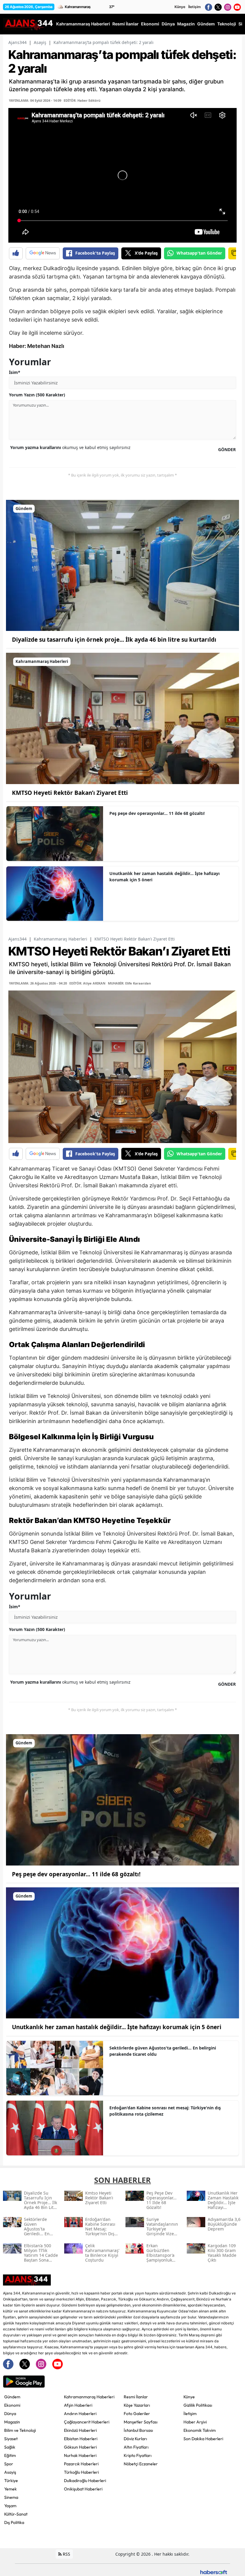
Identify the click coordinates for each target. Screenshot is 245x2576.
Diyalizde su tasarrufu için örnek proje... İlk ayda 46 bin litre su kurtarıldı (114, 640)
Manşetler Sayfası (141, 2422)
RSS (66, 2554)
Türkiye (11, 2481)
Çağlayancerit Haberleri (87, 2422)
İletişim (195, 7)
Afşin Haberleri (78, 2405)
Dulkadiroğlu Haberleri (85, 2481)
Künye (180, 7)
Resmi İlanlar (136, 2397)
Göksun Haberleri (80, 2447)
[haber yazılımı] (214, 2572)
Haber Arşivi (195, 2422)
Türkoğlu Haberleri (81, 2472)
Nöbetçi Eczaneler (141, 2464)
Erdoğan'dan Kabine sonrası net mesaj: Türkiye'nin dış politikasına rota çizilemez (165, 2111)
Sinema (11, 2497)
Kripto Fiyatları (138, 2455)
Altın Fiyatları (136, 2447)
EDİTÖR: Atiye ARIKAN (87, 983)
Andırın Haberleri (80, 2414)
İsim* (15, 372)
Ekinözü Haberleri (80, 2430)
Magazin (12, 2422)
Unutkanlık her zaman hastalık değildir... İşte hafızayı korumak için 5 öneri (164, 877)
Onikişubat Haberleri (83, 2489)
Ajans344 (17, 42)
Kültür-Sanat (16, 2514)
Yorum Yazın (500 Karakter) (37, 395)
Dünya (10, 2414)
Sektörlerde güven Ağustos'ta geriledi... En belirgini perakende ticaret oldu (163, 2051)
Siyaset (11, 2439)
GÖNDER (227, 449)
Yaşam (10, 2506)
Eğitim (10, 2455)
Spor (9, 2464)
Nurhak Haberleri (80, 2455)
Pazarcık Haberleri (81, 2464)
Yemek (10, 2489)
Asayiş (40, 42)
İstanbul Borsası (138, 2430)
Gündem (12, 2397)
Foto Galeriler (137, 2414)
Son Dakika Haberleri (203, 2439)
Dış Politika (14, 2522)
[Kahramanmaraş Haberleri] (122, 718)
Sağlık (10, 2447)
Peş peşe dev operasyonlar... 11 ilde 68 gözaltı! (157, 813)
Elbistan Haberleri (81, 2439)
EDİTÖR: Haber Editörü (82, 100)
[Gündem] (122, 565)
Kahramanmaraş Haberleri (61, 939)
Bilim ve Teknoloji (20, 2430)
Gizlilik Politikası (198, 2405)
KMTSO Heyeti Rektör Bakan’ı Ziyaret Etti (70, 793)
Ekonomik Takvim (200, 2430)
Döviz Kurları (135, 2439)
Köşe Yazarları (137, 2405)
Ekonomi (12, 2405)
